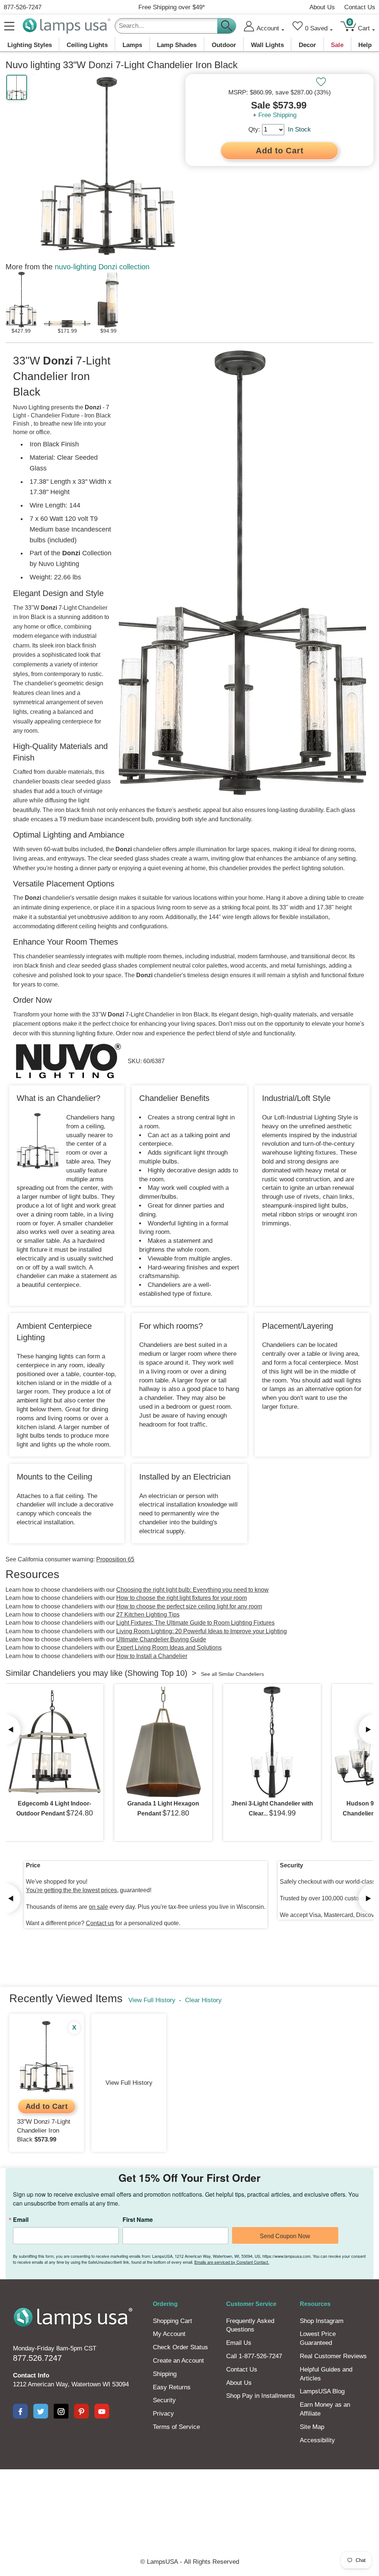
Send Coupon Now (285, 2236)
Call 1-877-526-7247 (254, 2356)
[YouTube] (102, 2411)
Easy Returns (172, 2387)
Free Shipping (277, 115)
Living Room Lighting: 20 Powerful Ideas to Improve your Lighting (202, 1631)
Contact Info (31, 2375)
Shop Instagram (322, 2321)
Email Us (239, 2343)
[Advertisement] (189, 2495)
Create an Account (178, 2361)
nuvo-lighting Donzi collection (102, 267)
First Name (138, 2220)
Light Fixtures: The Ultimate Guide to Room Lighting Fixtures (195, 1623)
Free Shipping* (172, 7)
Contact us (100, 1923)
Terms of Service (176, 2427)
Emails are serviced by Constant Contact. (232, 2262)
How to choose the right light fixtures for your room (182, 1598)
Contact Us (360, 7)
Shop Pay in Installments (261, 2396)
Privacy (163, 2414)
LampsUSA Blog (322, 2391)
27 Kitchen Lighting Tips (148, 1615)
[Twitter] (41, 2411)
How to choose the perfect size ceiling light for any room (189, 1606)
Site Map (312, 2427)
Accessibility (317, 2440)
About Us (322, 7)
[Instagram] (61, 2411)
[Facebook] (20, 2411)
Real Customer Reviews (333, 2356)
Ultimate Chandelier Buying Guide (161, 1639)
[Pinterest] (81, 2411)
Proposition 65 (115, 1559)
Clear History (203, 2000)
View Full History (152, 2000)
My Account (169, 2334)
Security (164, 2400)
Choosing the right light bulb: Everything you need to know (192, 1590)
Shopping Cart (172, 2321)
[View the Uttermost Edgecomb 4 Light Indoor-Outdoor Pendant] (54, 1742)
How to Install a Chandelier (152, 1656)
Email (21, 2220)
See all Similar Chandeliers (232, 1674)
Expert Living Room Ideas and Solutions (169, 1648)
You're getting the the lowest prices (71, 1890)
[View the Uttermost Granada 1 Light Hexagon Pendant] (163, 1742)
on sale (98, 1907)
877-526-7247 (23, 7)
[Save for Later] (321, 82)
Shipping (165, 2374)
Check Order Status (180, 2347)
